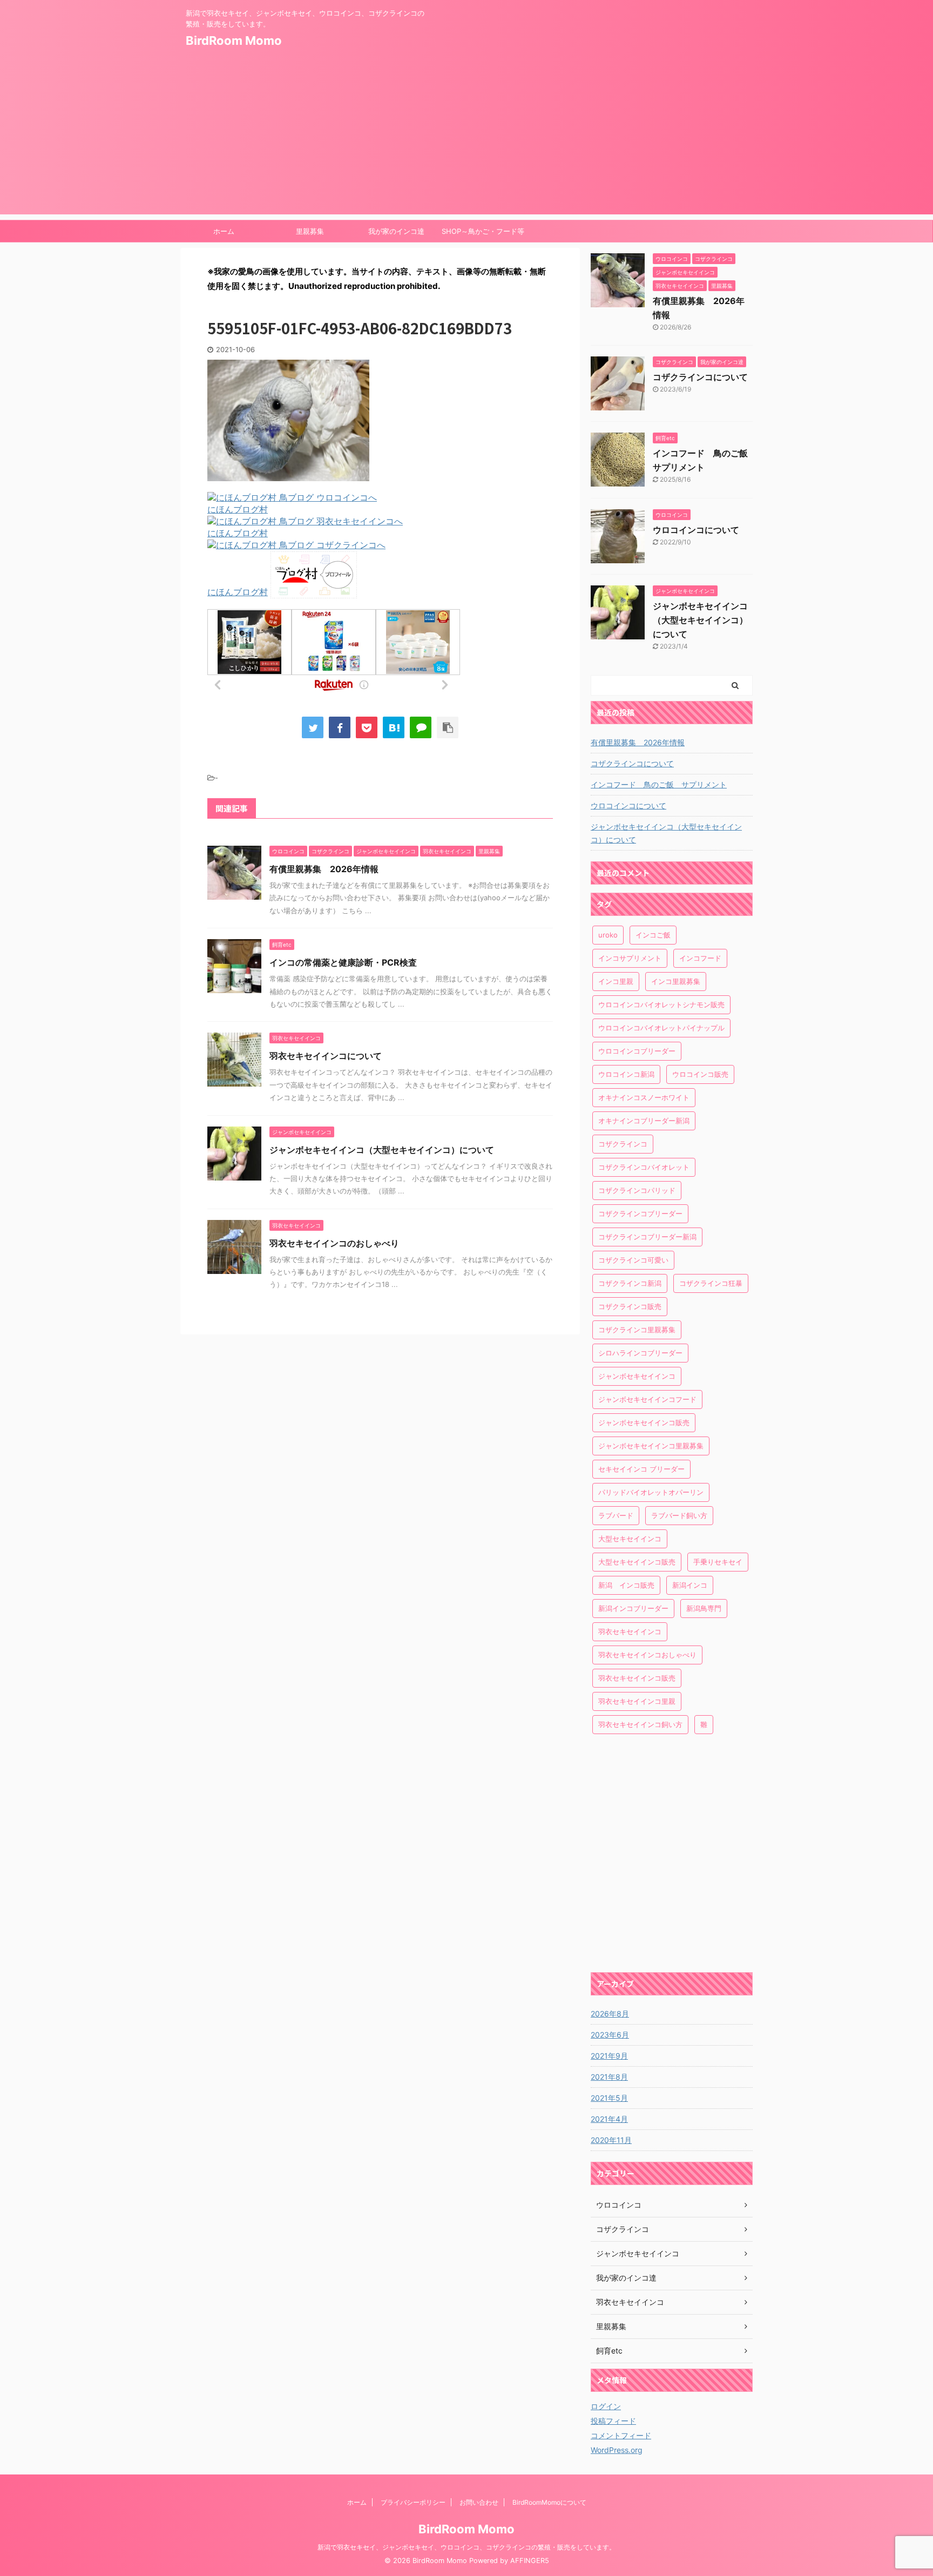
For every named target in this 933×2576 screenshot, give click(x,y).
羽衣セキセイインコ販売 (637, 1678)
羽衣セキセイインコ (630, 1631)
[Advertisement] (466, 139)
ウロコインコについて (696, 530)
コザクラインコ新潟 (630, 1283)
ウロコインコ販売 (700, 1074)
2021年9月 (609, 2056)
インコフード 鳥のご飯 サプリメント (659, 784)
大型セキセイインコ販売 (637, 1562)
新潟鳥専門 (704, 1608)
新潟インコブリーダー (633, 1608)
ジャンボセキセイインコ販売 (644, 1422)
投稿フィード (613, 2421)
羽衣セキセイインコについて (326, 1056)
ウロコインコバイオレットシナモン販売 (661, 1004)
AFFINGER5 (530, 2561)
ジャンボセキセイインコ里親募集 (651, 1446)
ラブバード (616, 1515)
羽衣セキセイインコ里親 (637, 1701)
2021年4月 (609, 2119)
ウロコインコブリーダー (637, 1051)
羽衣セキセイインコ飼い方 (640, 1724)
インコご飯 (653, 935)
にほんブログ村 (238, 509)
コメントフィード (621, 2435)
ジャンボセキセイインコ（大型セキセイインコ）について (382, 1150)
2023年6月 (610, 2035)
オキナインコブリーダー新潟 (644, 1121)
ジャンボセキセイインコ (637, 1376)
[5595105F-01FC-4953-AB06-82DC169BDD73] (394, 727)
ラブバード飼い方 (679, 1515)
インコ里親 (616, 981)
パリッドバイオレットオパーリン (651, 1492)
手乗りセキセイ (718, 1562)
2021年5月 (609, 2098)
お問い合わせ (479, 2502)
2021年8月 (609, 2077)
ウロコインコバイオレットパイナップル (661, 1028)
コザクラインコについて (700, 377)
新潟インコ (690, 1585)
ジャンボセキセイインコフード (647, 1399)
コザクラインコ (623, 1144)
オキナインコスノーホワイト (644, 1097)
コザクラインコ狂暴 (711, 1283)
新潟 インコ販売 (626, 1585)
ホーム (224, 231)
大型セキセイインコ (630, 1539)
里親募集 (310, 231)
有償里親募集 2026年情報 (324, 869)
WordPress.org (617, 2450)
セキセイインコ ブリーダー (641, 1469)
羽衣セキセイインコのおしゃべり (334, 1243)
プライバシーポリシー (413, 2502)
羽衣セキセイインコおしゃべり (647, 1655)
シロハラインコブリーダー (640, 1353)
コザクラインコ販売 (630, 1306)
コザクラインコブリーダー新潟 (647, 1237)
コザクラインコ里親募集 (637, 1330)
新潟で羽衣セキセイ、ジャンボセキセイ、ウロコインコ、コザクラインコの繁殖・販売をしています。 (466, 2547)
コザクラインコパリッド (637, 1190)
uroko (608, 935)
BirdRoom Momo (234, 41)
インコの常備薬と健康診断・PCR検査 (343, 962)
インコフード (700, 958)
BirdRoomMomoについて (549, 2502)
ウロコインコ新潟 (626, 1074)
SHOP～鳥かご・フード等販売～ (483, 234)
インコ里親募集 (676, 981)
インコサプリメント (630, 958)
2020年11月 (611, 2140)
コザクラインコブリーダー (640, 1213)
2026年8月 (610, 2014)
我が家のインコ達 (396, 231)
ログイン (606, 2406)
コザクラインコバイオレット (644, 1167)
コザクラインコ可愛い (633, 1260)
